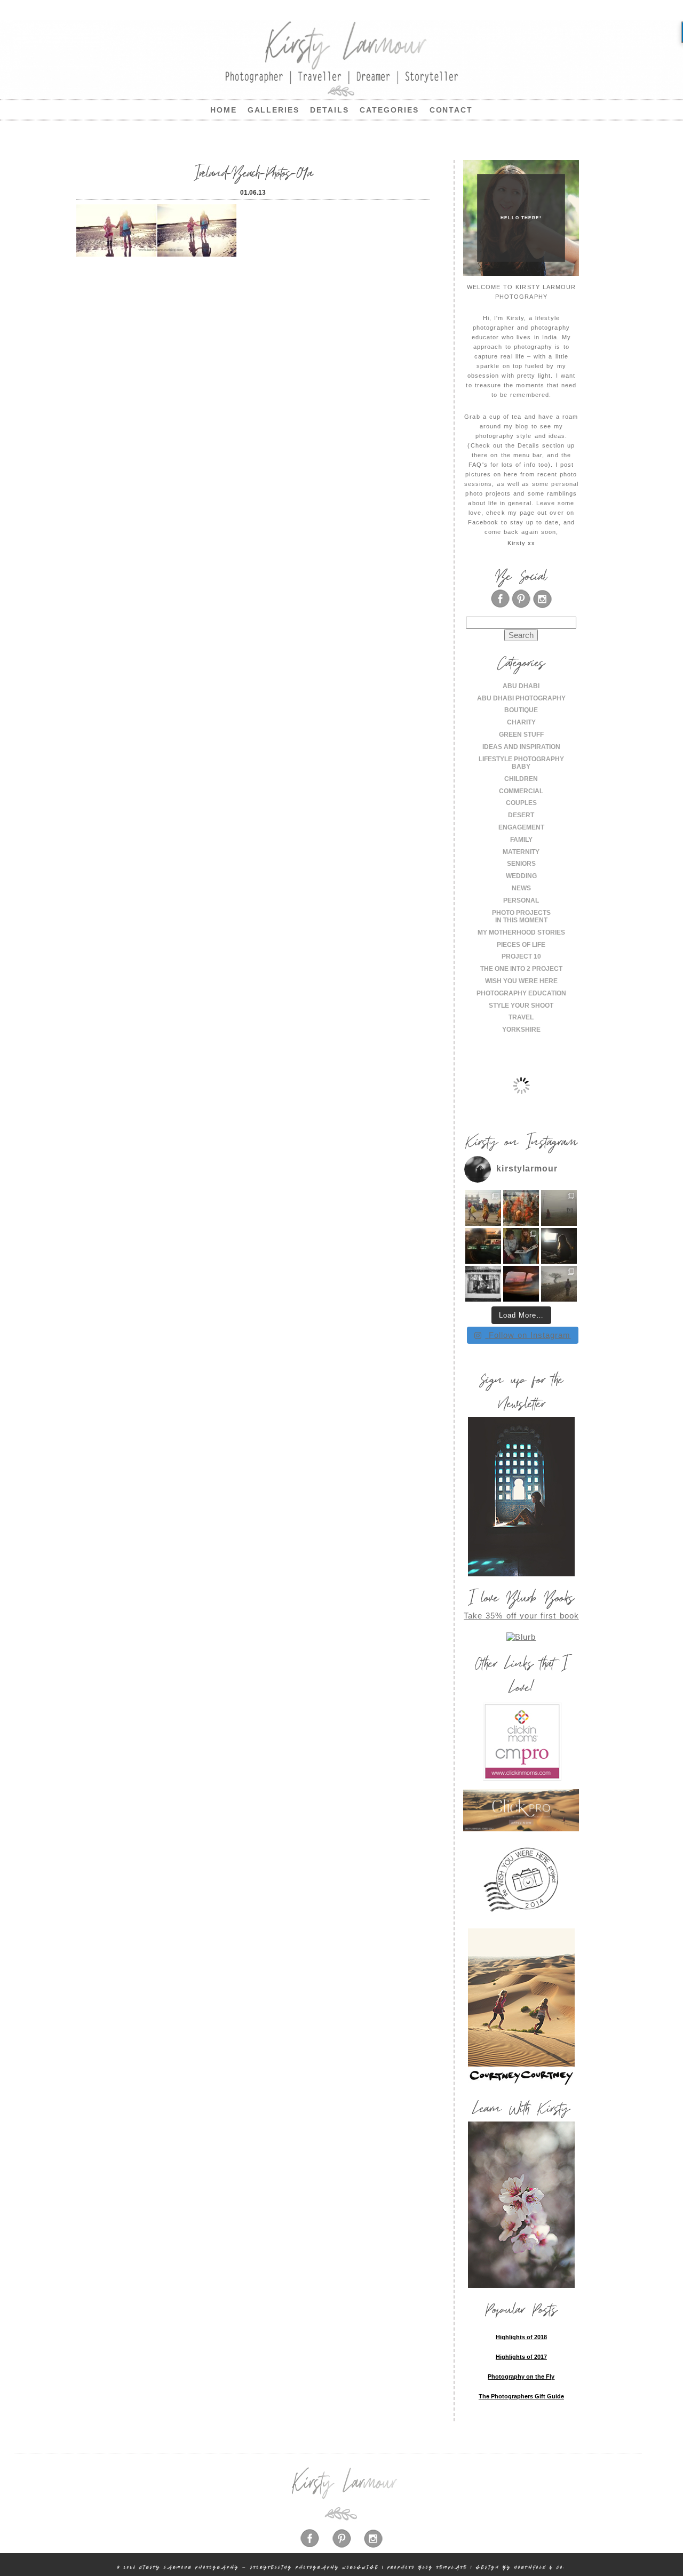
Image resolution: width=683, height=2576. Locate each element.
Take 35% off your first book (521, 1616)
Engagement (521, 827)
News (521, 888)
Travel (521, 1017)
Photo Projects (521, 913)
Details (329, 110)
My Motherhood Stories (521, 932)
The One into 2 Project (521, 969)
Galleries (274, 110)
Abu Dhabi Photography (521, 698)
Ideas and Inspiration (521, 747)
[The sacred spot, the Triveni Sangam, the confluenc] (521, 1208)
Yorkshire (521, 1030)
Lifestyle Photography (521, 759)
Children (521, 779)
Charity (521, 722)
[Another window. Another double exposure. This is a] (483, 1284)
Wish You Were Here (521, 981)
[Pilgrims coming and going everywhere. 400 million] (483, 1208)
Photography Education (521, 993)
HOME (224, 110)
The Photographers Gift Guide (521, 2396)
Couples (521, 803)
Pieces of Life (521, 945)
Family (521, 840)
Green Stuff (521, 735)
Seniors (521, 864)
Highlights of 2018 (521, 2337)
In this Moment (521, 920)
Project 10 (521, 956)
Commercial (521, 791)
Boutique (521, 710)
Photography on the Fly (521, 2376)
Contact (451, 110)
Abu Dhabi (521, 686)
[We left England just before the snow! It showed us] (559, 1284)
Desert (521, 815)
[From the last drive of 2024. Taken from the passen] (521, 1284)
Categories (389, 110)
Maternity (521, 852)
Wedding (521, 876)
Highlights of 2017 (521, 2357)
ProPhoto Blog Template (427, 2567)
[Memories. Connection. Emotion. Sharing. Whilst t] (521, 1246)
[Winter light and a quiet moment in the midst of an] (559, 1246)
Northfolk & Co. (540, 2567)
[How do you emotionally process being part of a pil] (559, 1208)
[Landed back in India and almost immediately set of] (483, 1246)
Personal (521, 900)
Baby (521, 767)
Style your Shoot (521, 1006)
